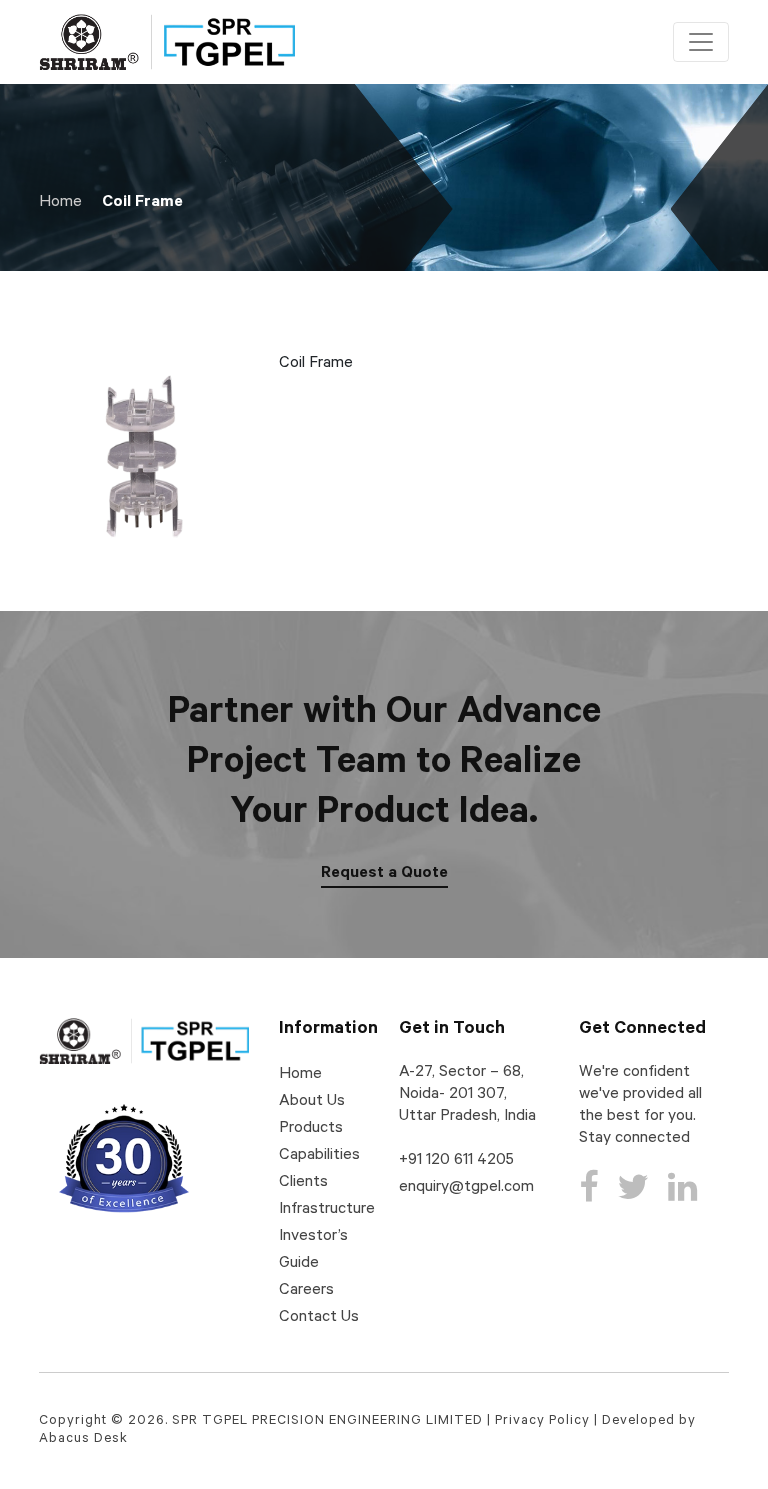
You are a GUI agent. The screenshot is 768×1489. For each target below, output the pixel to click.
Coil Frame (142, 203)
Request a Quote (384, 874)
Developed (640, 1421)
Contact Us (319, 1318)
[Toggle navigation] (701, 42)
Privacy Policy (542, 1421)
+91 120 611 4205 (456, 1161)
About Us (312, 1102)
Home (60, 203)
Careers (306, 1291)
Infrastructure (327, 1210)
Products (311, 1129)
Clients (303, 1183)
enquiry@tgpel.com (466, 1188)
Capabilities (319, 1156)
